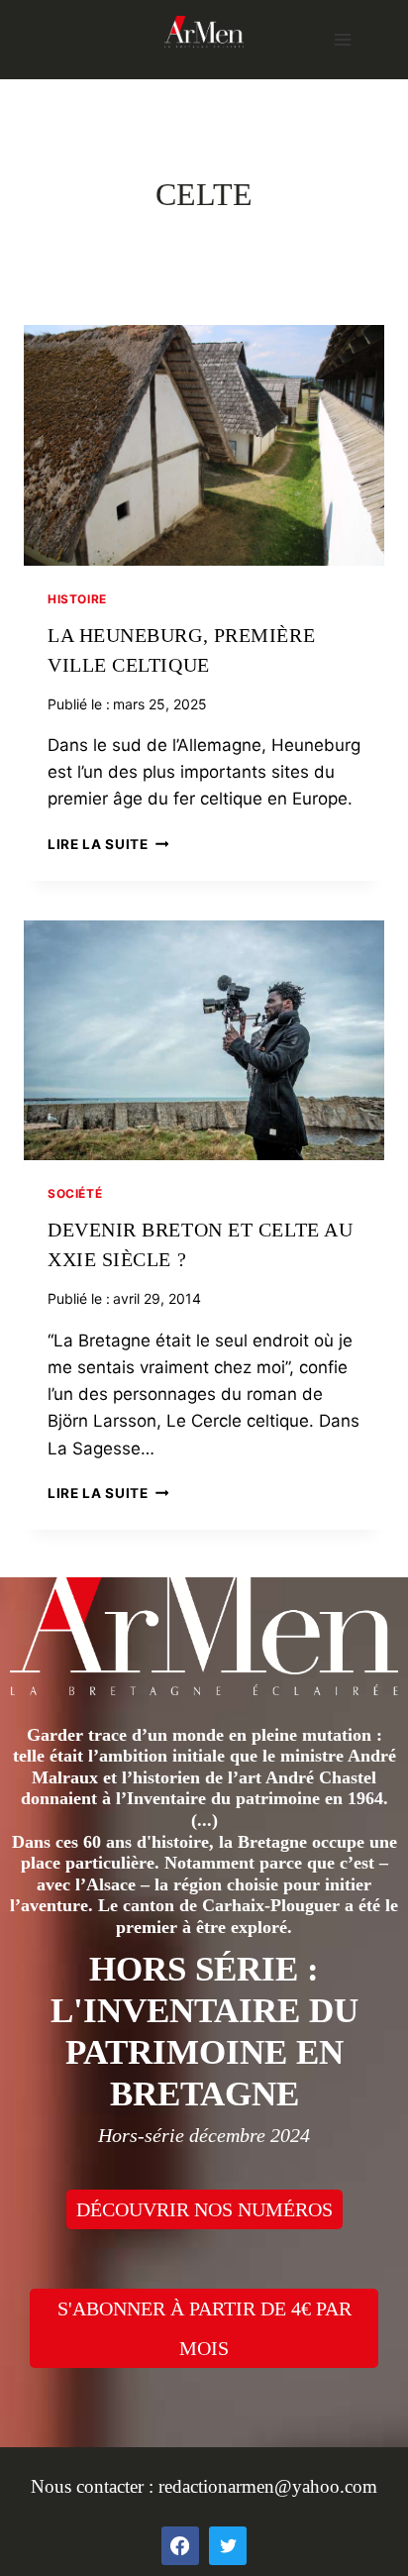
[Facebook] (180, 2545)
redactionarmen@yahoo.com (268, 2486)
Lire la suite (108, 844)
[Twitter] (228, 2545)
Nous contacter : (95, 2486)
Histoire (77, 599)
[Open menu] (342, 39)
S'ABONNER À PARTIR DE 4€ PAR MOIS (204, 2328)
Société (75, 1193)
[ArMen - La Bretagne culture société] (204, 31)
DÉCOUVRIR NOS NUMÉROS (204, 2209)
